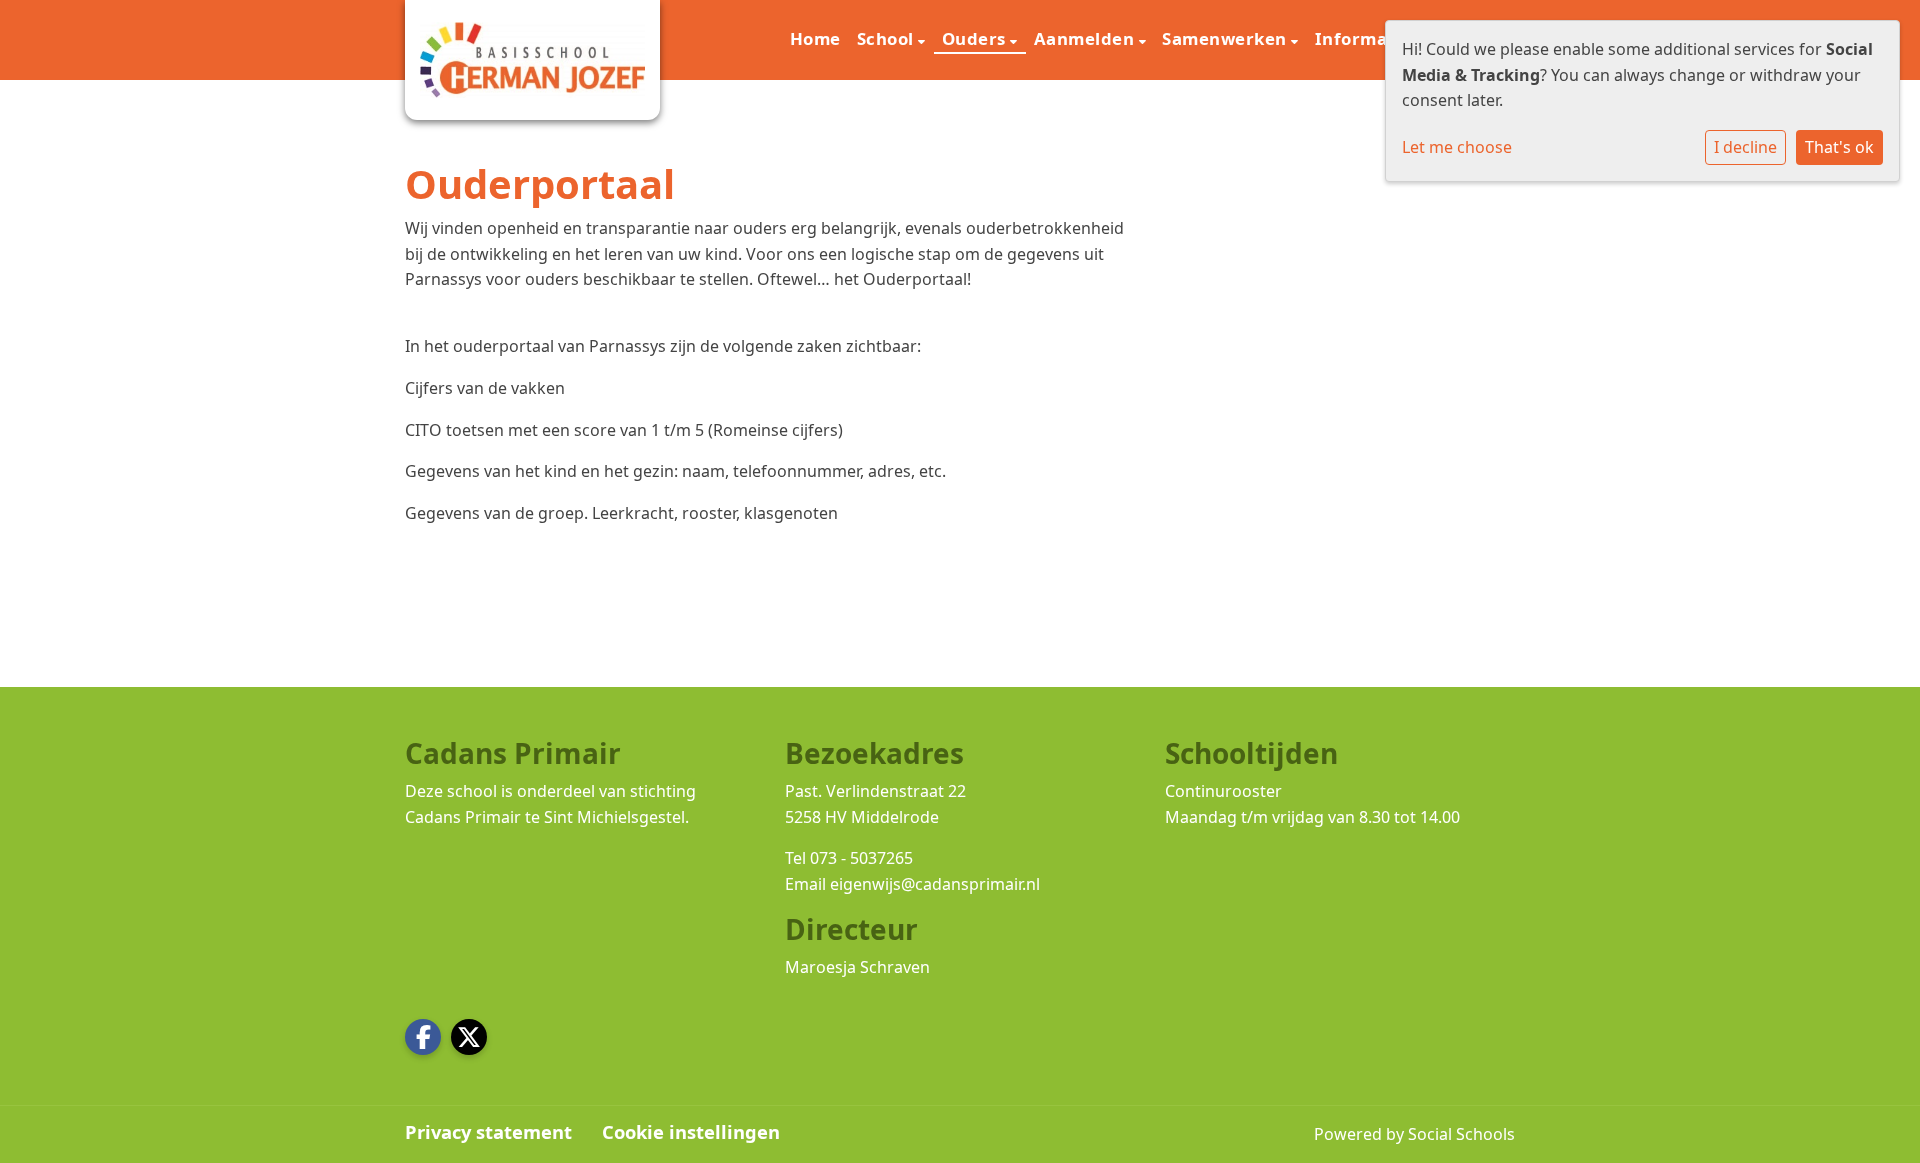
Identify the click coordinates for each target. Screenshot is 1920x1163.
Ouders (976, 38)
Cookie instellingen (691, 1132)
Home (815, 38)
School (888, 38)
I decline (1745, 147)
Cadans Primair (463, 817)
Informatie (1365, 38)
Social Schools (1461, 1134)
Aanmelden (1086, 38)
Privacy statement (488, 1132)
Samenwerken (1226, 38)
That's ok (1839, 147)
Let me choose (1457, 147)
